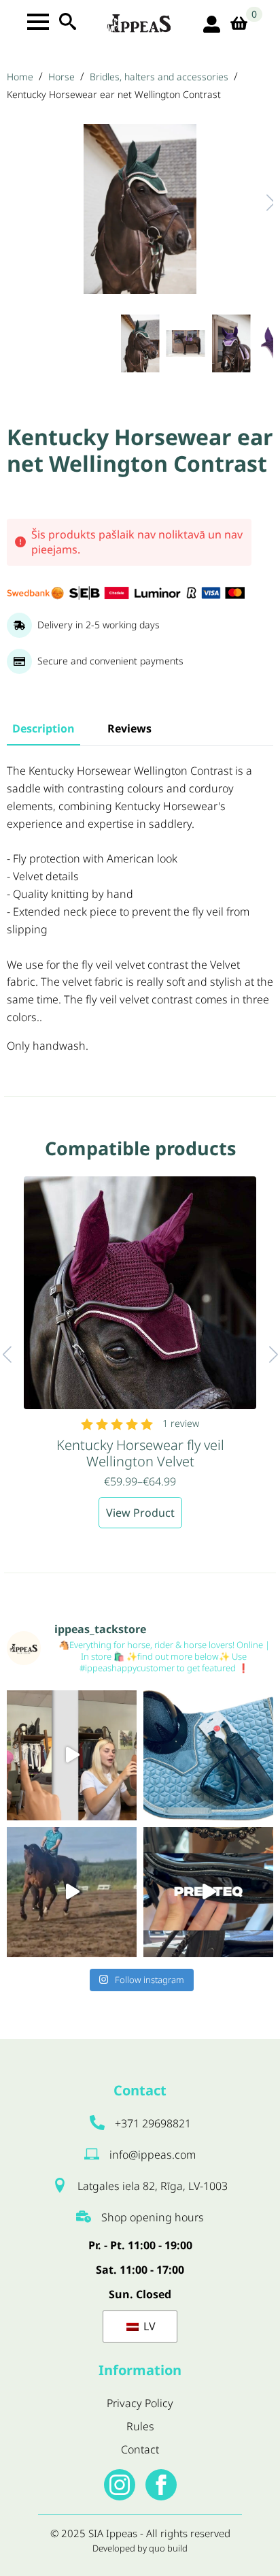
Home (20, 77)
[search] (68, 21)
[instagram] (120, 2485)
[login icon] (212, 24)
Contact (140, 2449)
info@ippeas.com (153, 2155)
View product (140, 1513)
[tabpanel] (140, 909)
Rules (140, 2426)
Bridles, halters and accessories (159, 77)
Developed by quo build (140, 2548)
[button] (257, 203)
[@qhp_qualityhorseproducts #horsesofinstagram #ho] (72, 1755)
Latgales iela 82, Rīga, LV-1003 (153, 2186)
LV (148, 2326)
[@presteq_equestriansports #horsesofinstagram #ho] (208, 1892)
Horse (62, 77)
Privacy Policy (140, 2403)
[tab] (43, 728)
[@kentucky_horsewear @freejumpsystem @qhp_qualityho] (208, 1755)
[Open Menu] (38, 22)
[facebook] (161, 2485)
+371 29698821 (153, 2123)
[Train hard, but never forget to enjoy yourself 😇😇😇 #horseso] (72, 1892)
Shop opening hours (153, 2217)
